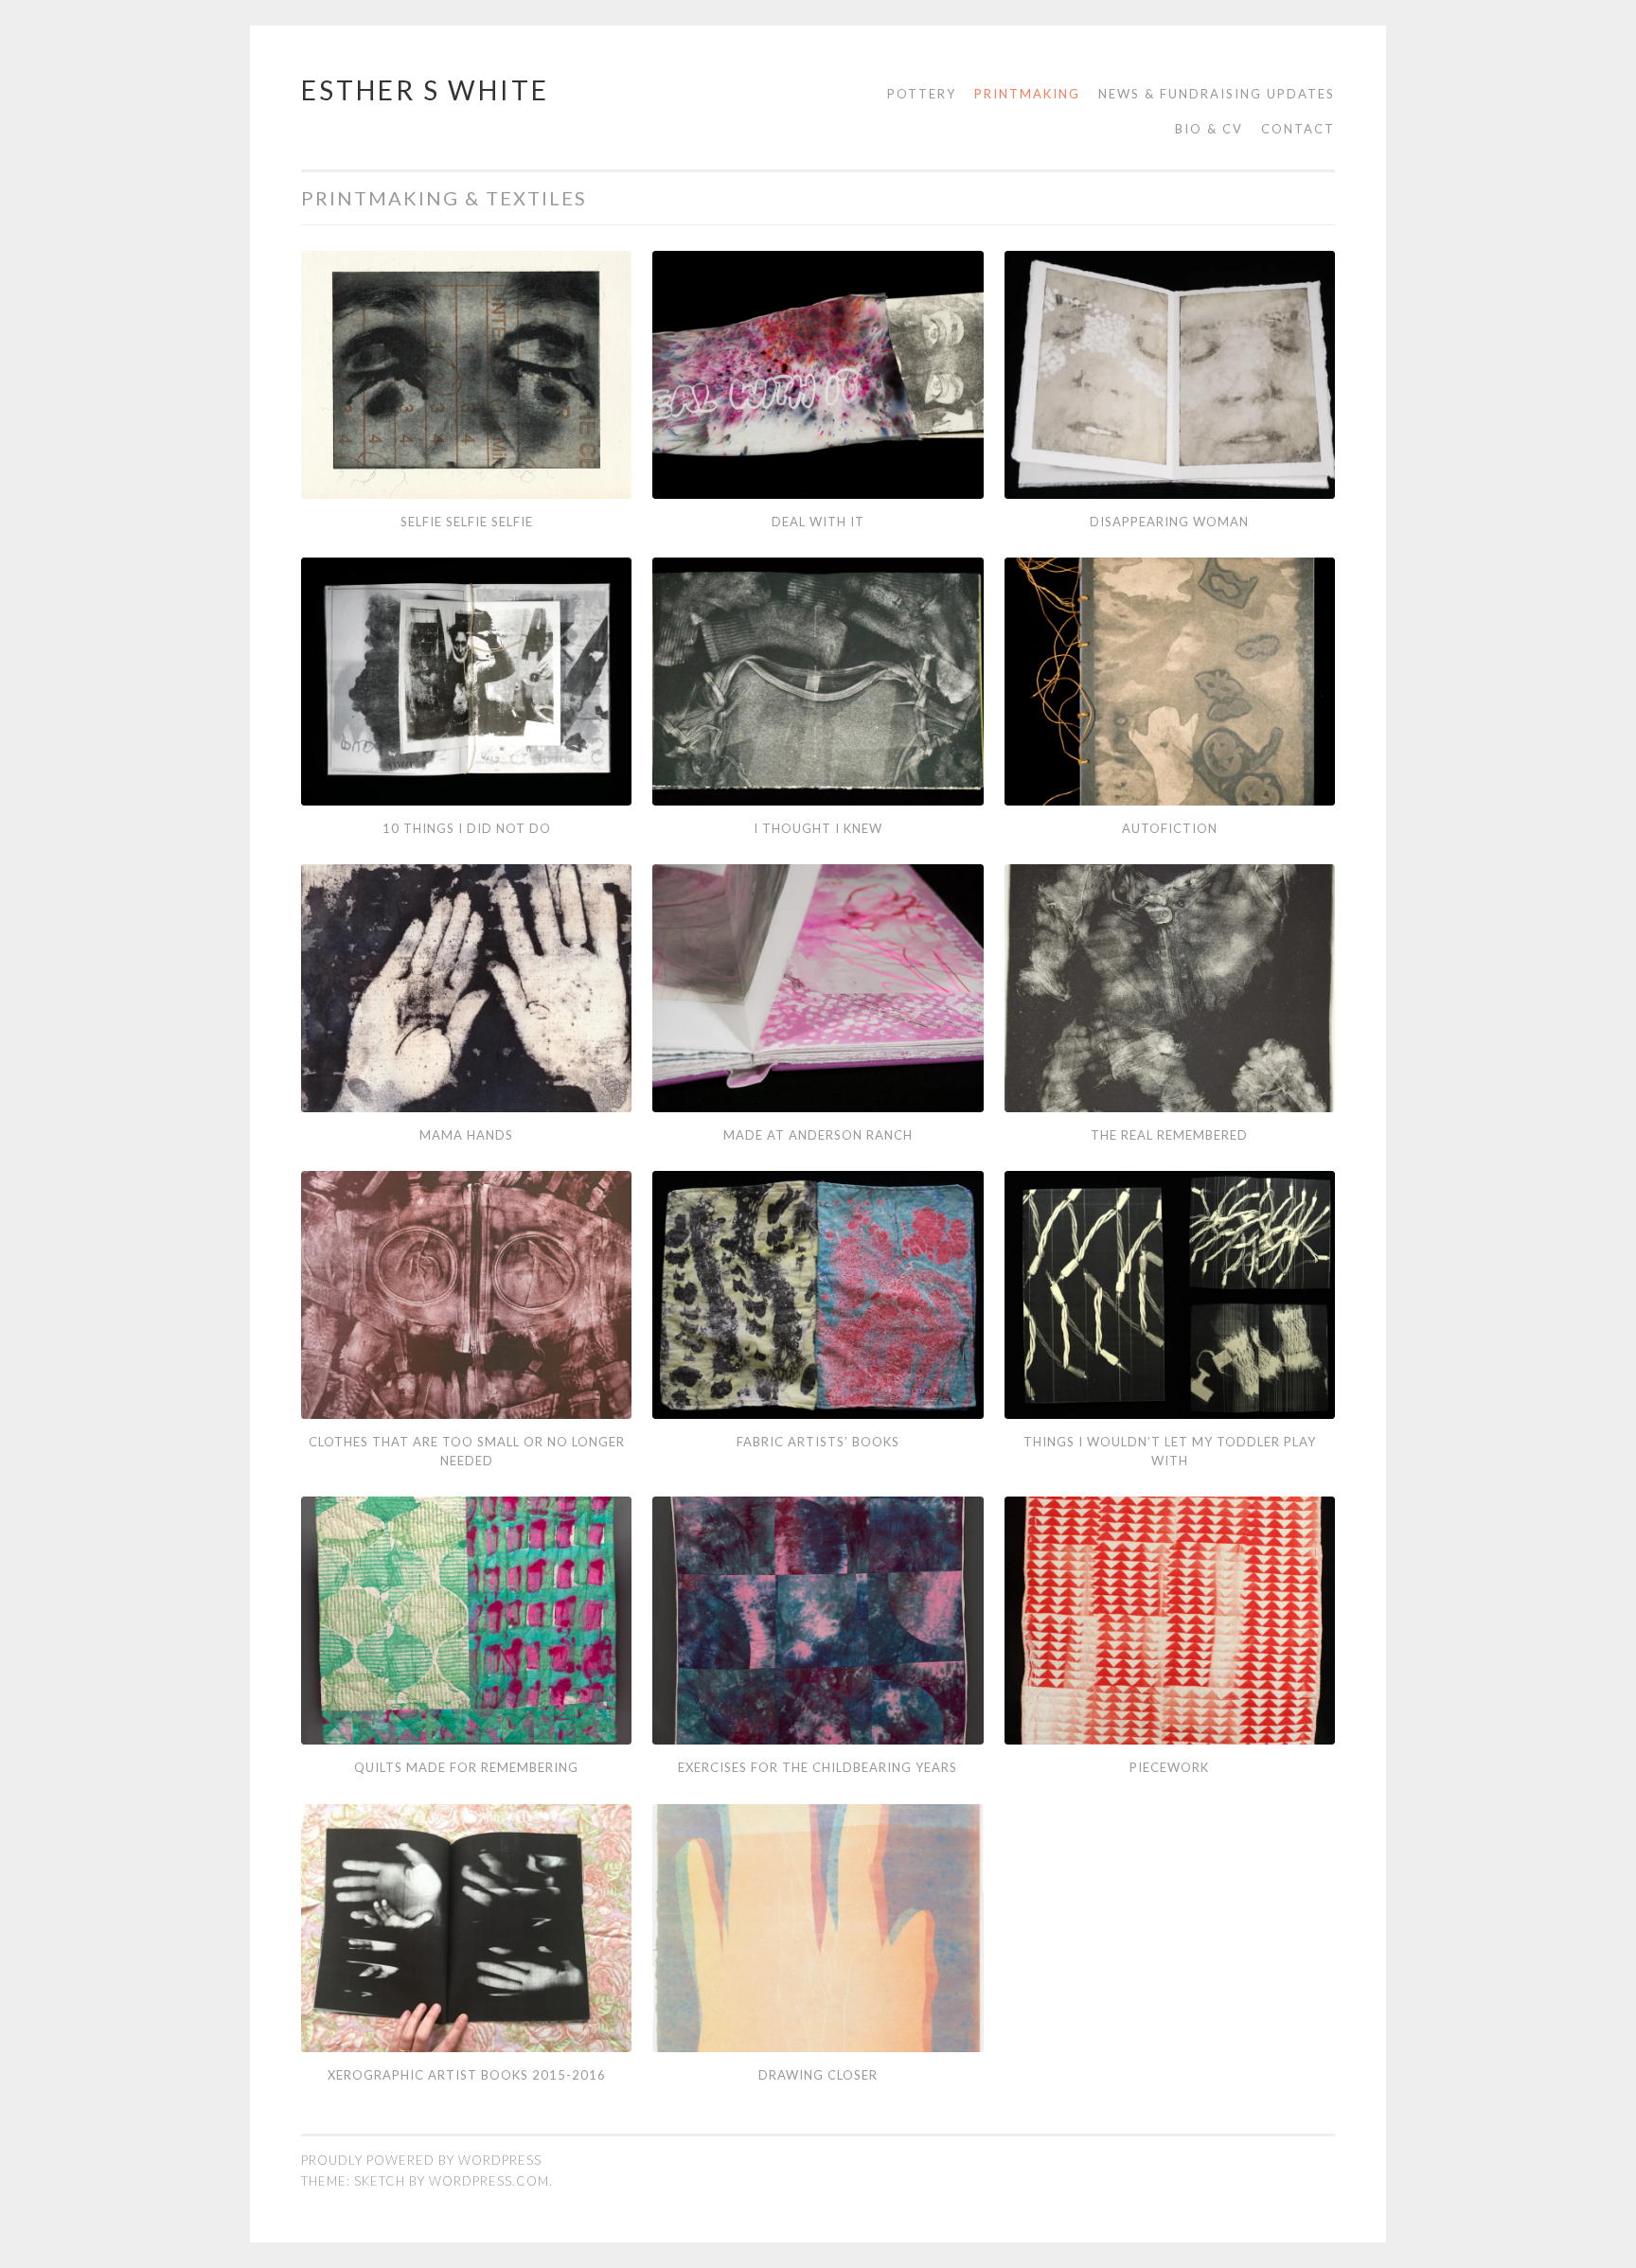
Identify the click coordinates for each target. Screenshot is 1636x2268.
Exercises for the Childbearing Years (818, 1767)
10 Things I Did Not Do (467, 828)
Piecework (1169, 1767)
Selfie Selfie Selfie (467, 522)
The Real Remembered (1169, 1135)
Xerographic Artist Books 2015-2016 (467, 2075)
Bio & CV (1209, 129)
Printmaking (1027, 94)
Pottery (922, 94)
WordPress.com (489, 2181)
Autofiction (1170, 828)
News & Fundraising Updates (1217, 94)
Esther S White (425, 90)
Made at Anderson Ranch (818, 1135)
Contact (1298, 129)
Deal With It (818, 522)
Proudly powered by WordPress (421, 2160)
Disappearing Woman (1169, 522)
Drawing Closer (818, 2075)
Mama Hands (466, 1135)
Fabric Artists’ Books (818, 1442)
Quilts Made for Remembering (466, 1767)
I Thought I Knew (818, 828)
